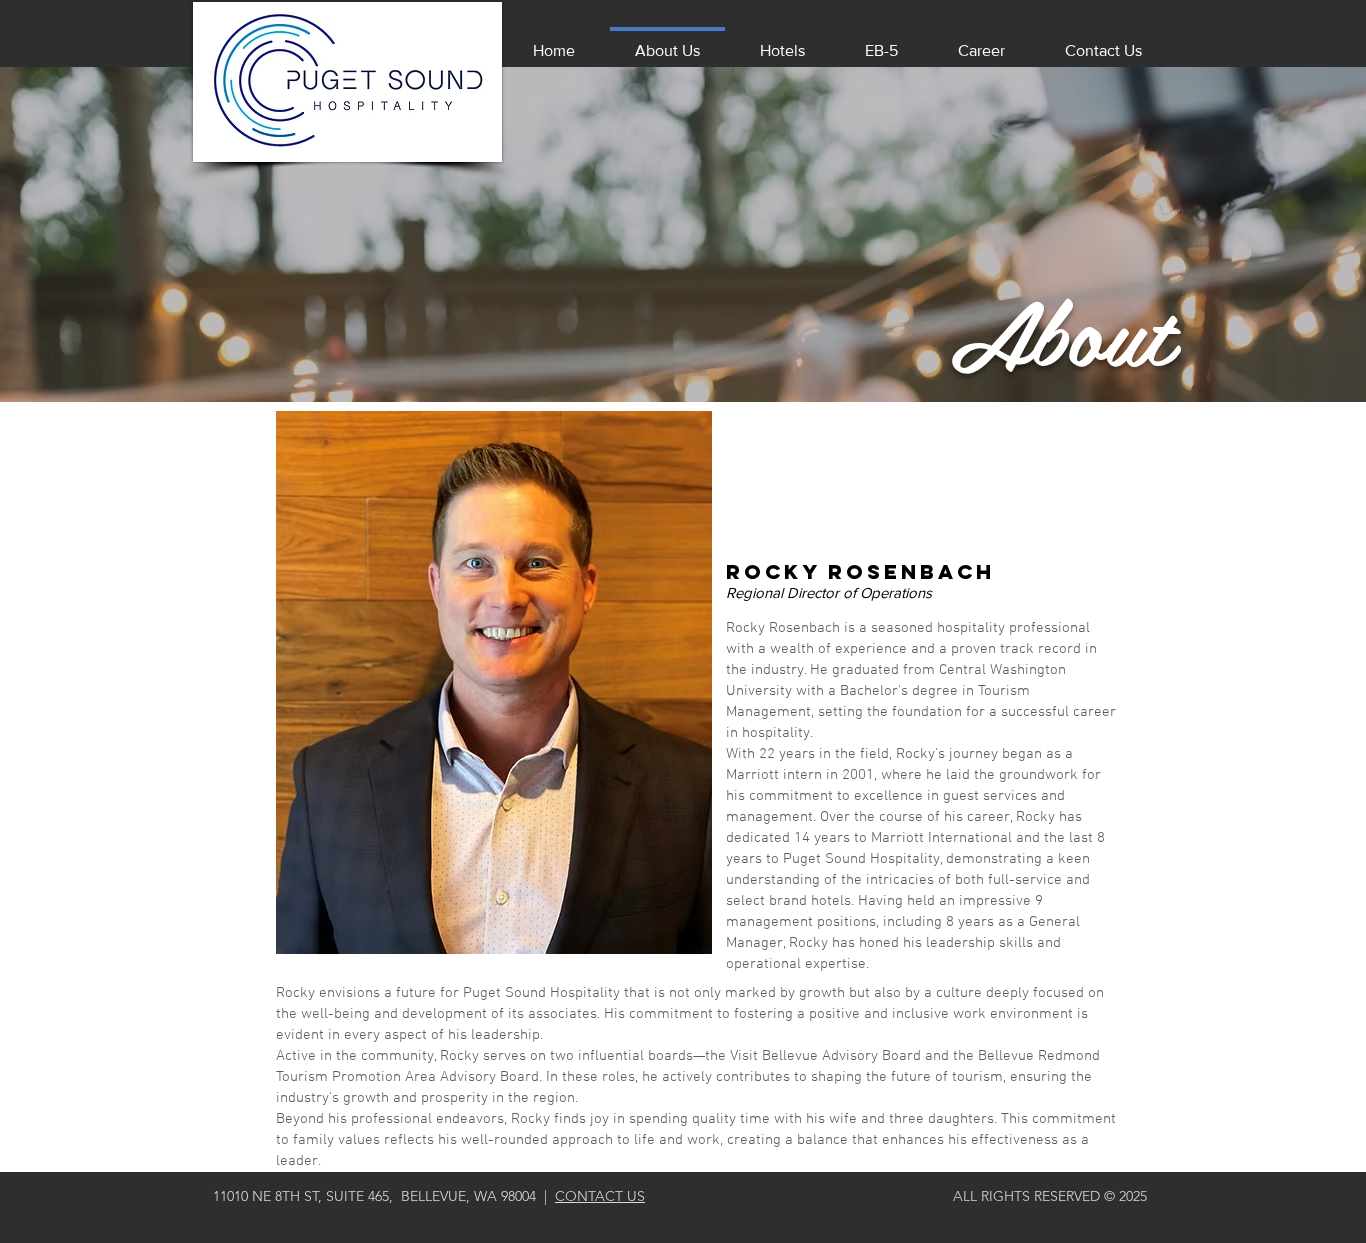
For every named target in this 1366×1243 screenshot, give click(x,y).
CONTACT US (600, 1196)
